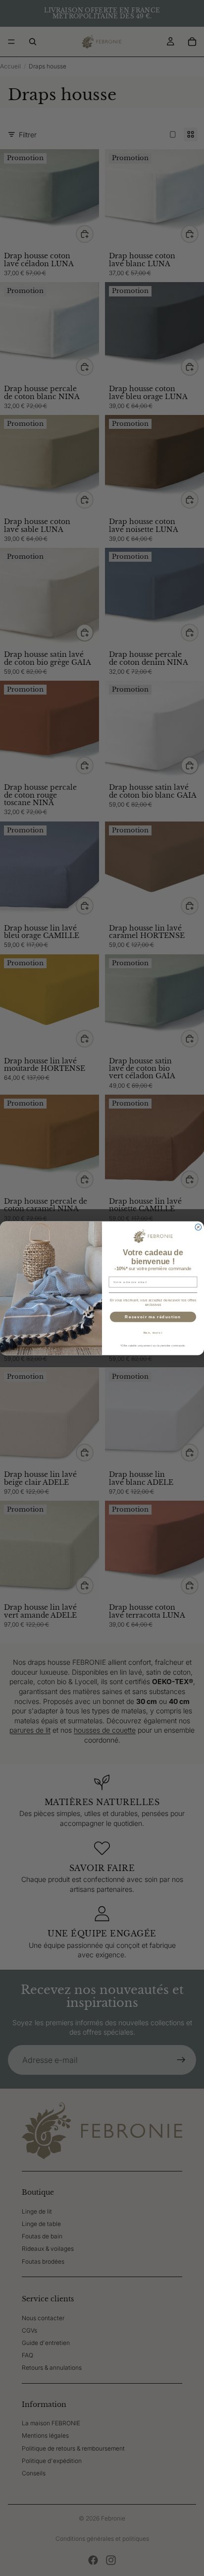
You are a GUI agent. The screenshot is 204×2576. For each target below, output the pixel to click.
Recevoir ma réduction (153, 1317)
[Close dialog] (198, 1227)
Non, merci (153, 1332)
